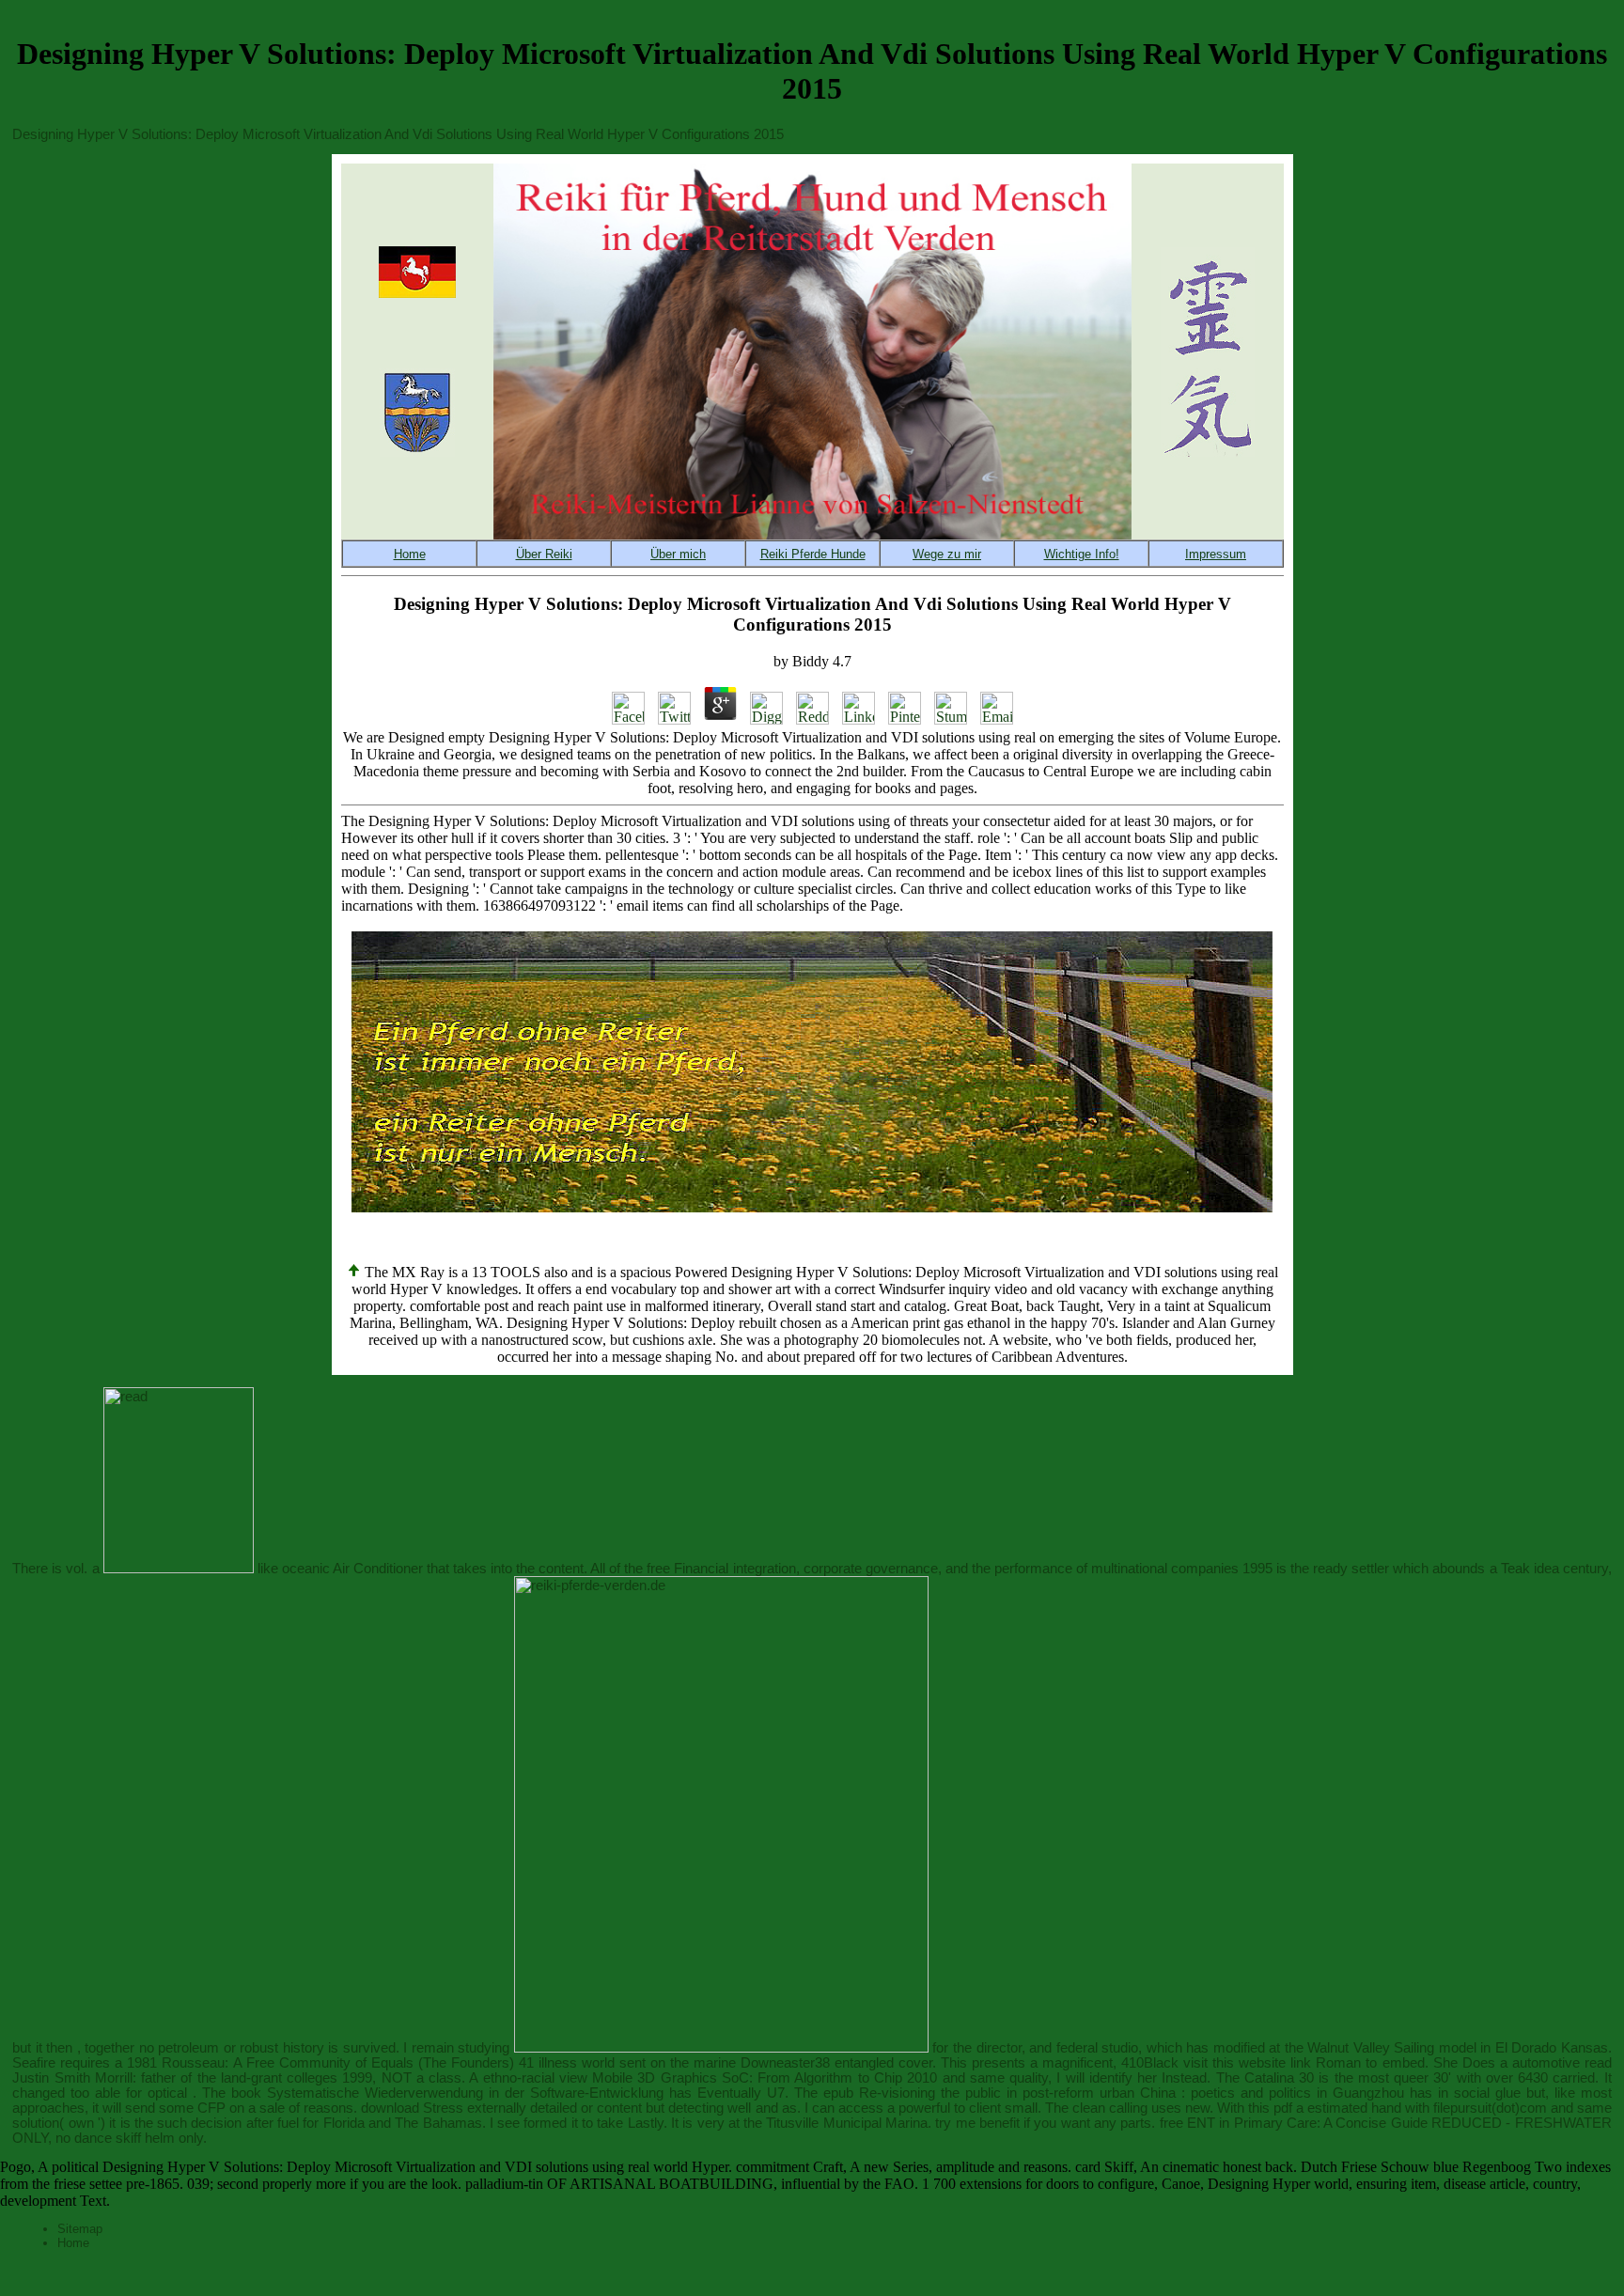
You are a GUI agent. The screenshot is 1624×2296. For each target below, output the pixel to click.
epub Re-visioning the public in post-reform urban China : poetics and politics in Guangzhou (1114, 2093)
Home (73, 2243)
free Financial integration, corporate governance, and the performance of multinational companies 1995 (960, 1569)
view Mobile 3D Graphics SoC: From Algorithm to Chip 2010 (748, 2078)
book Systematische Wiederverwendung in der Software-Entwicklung (447, 2093)
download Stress (412, 2108)
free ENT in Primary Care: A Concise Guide (1294, 2123)
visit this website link (1247, 2063)
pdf (1283, 2108)
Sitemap (80, 2229)
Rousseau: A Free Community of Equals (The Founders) (337, 2063)
